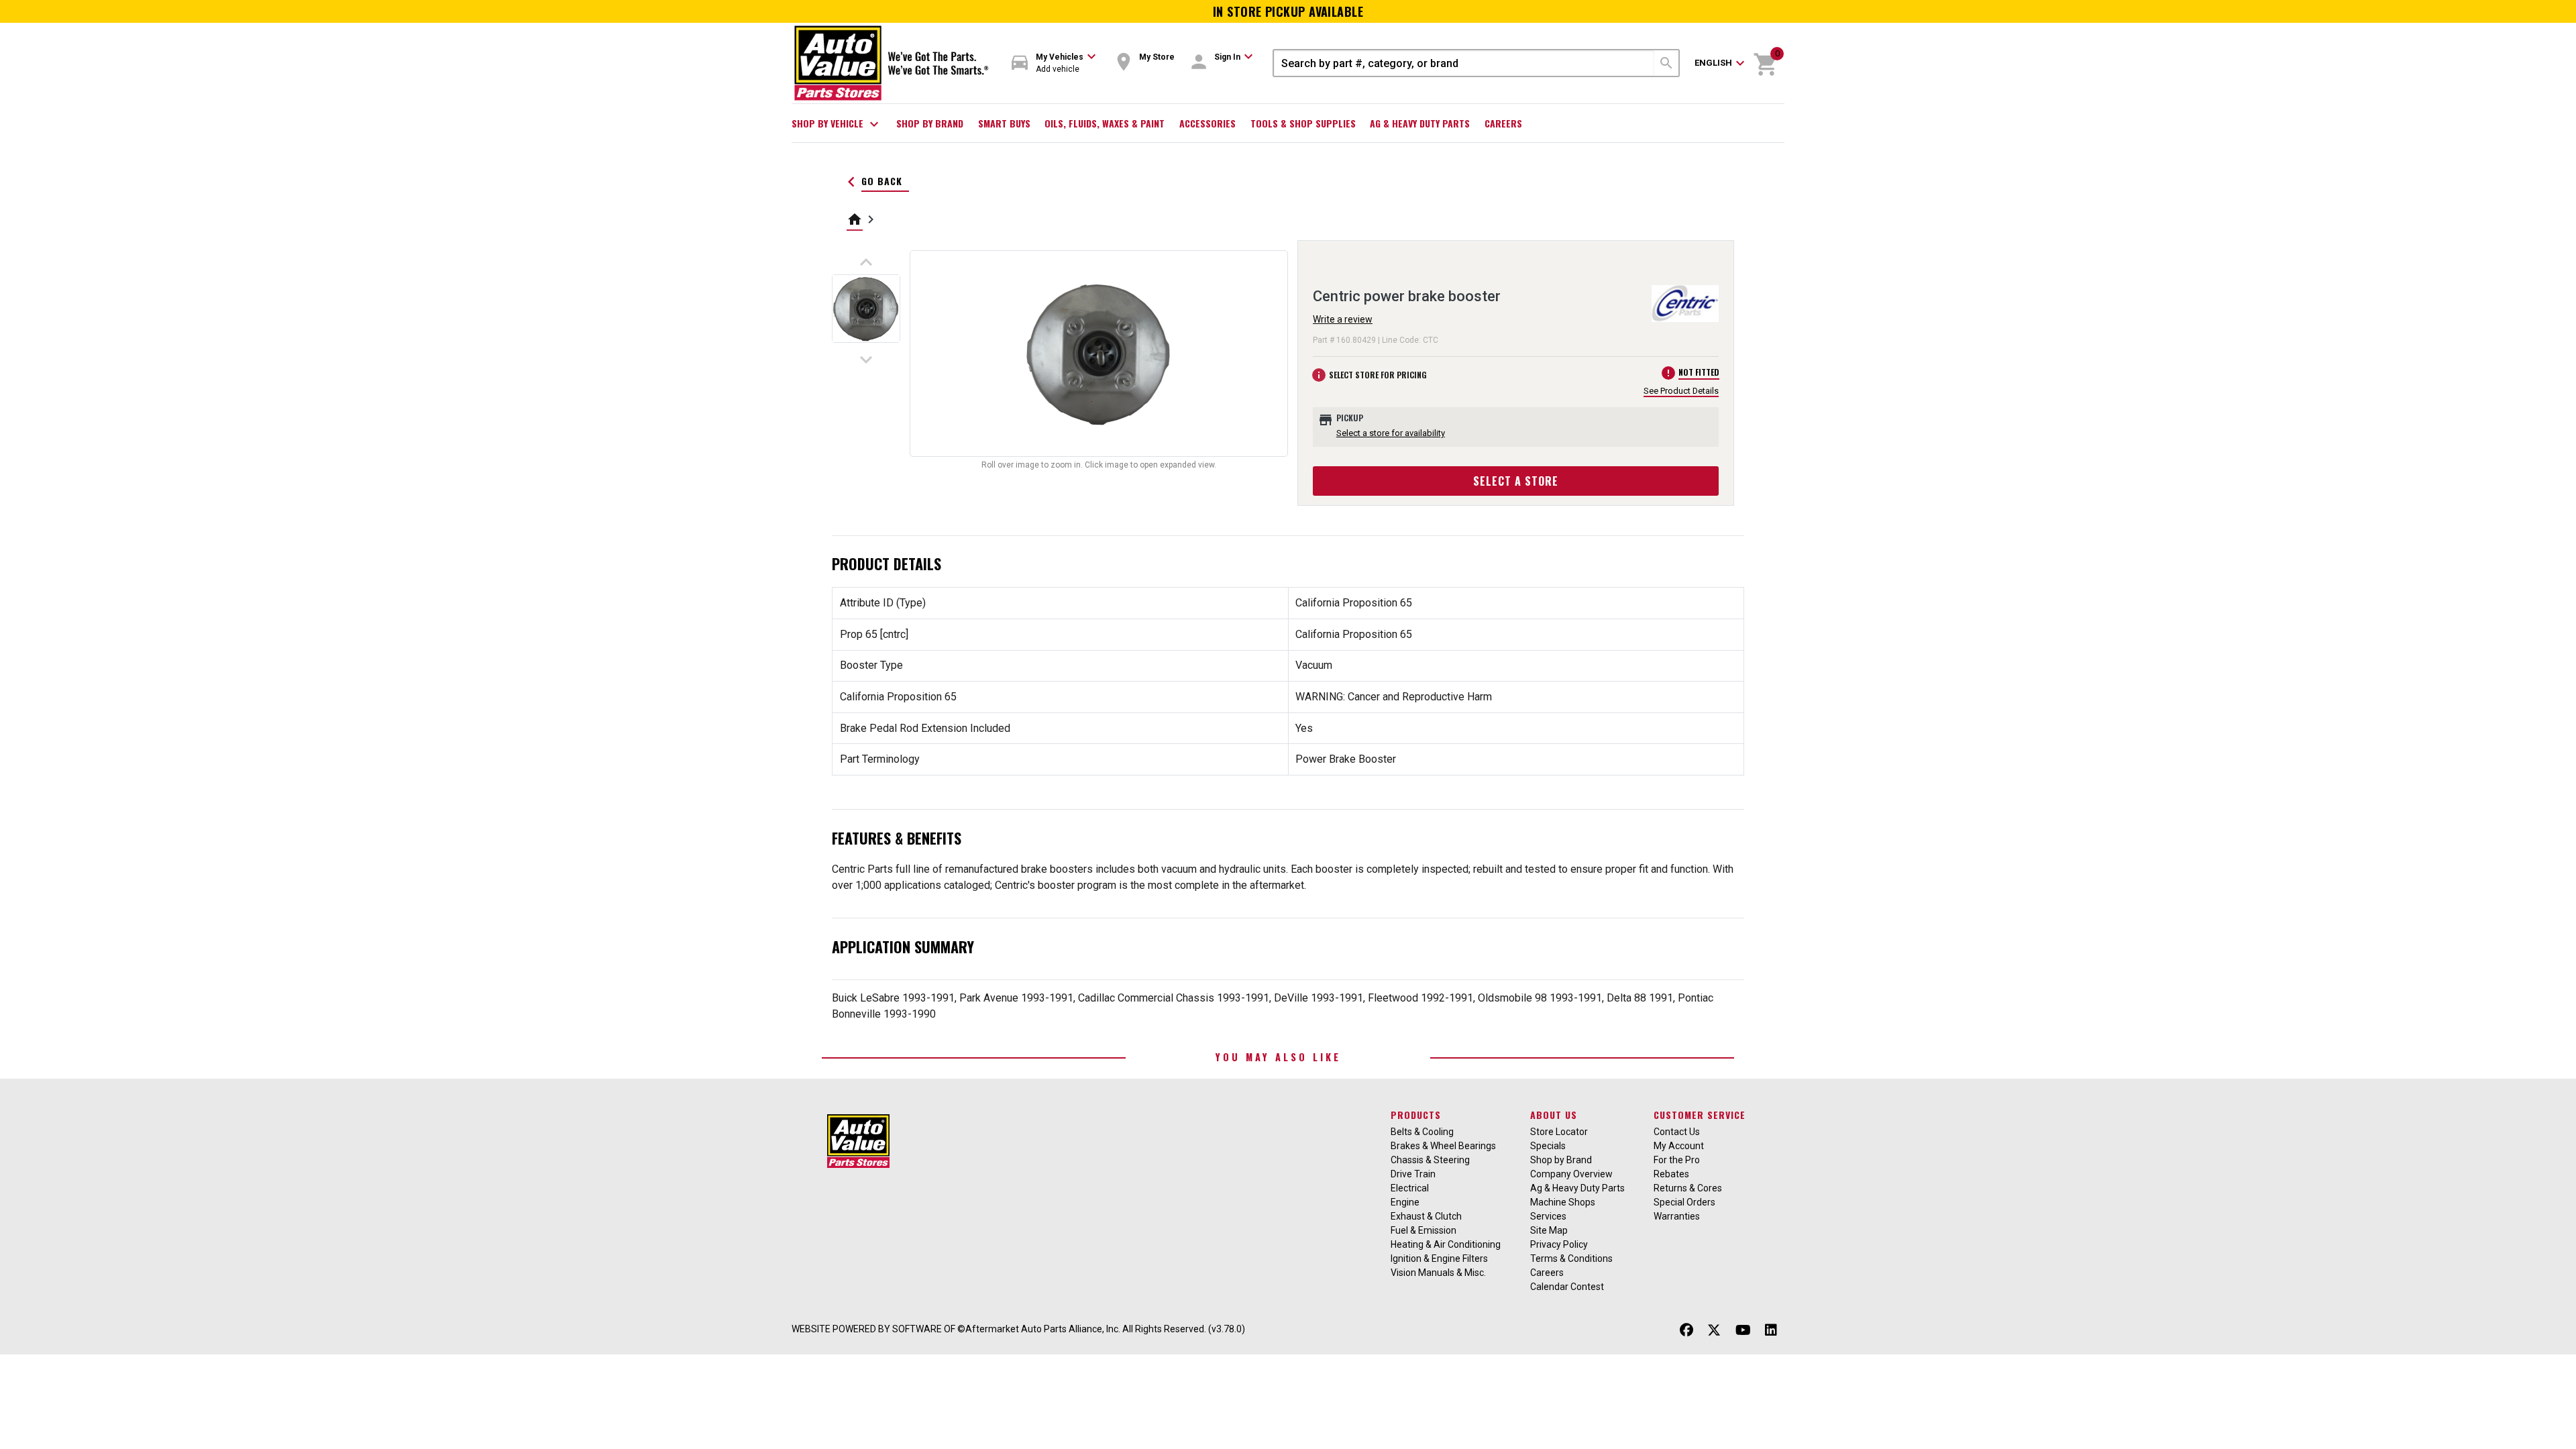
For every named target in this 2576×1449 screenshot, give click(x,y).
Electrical (1410, 1188)
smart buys (1004, 123)
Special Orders (1684, 1202)
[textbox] (1464, 63)
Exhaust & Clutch (1426, 1216)
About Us (1554, 1115)
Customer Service (1700, 1115)
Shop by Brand (930, 123)
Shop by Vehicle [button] (837, 124)
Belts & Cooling (1422, 1132)
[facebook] (1686, 1331)
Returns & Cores (1688, 1188)
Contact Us (1677, 1132)
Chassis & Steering (1430, 1160)
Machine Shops (1563, 1202)
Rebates (1671, 1174)
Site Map (1549, 1230)
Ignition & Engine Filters (1439, 1258)
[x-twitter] (1714, 1331)
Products (1416, 1115)
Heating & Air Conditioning (1446, 1244)
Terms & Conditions (1571, 1258)
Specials (1548, 1146)
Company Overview (1571, 1174)
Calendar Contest (1567, 1287)
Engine (1405, 1202)
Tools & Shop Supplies (1303, 123)
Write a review (1343, 319)
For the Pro (1677, 1160)
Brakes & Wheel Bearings (1443, 1146)
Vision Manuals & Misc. (1438, 1273)
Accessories (1207, 123)
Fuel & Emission (1424, 1230)
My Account (1679, 1146)
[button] (1054, 63)
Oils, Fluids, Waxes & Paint (1105, 123)
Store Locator (1559, 1132)
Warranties (1677, 1216)
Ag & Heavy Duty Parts (1420, 123)
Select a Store (1516, 481)
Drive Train (1413, 1174)
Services (1548, 1216)
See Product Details (1681, 391)
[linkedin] (1771, 1331)
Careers (1503, 123)
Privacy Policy (1559, 1244)
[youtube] (1743, 1331)
